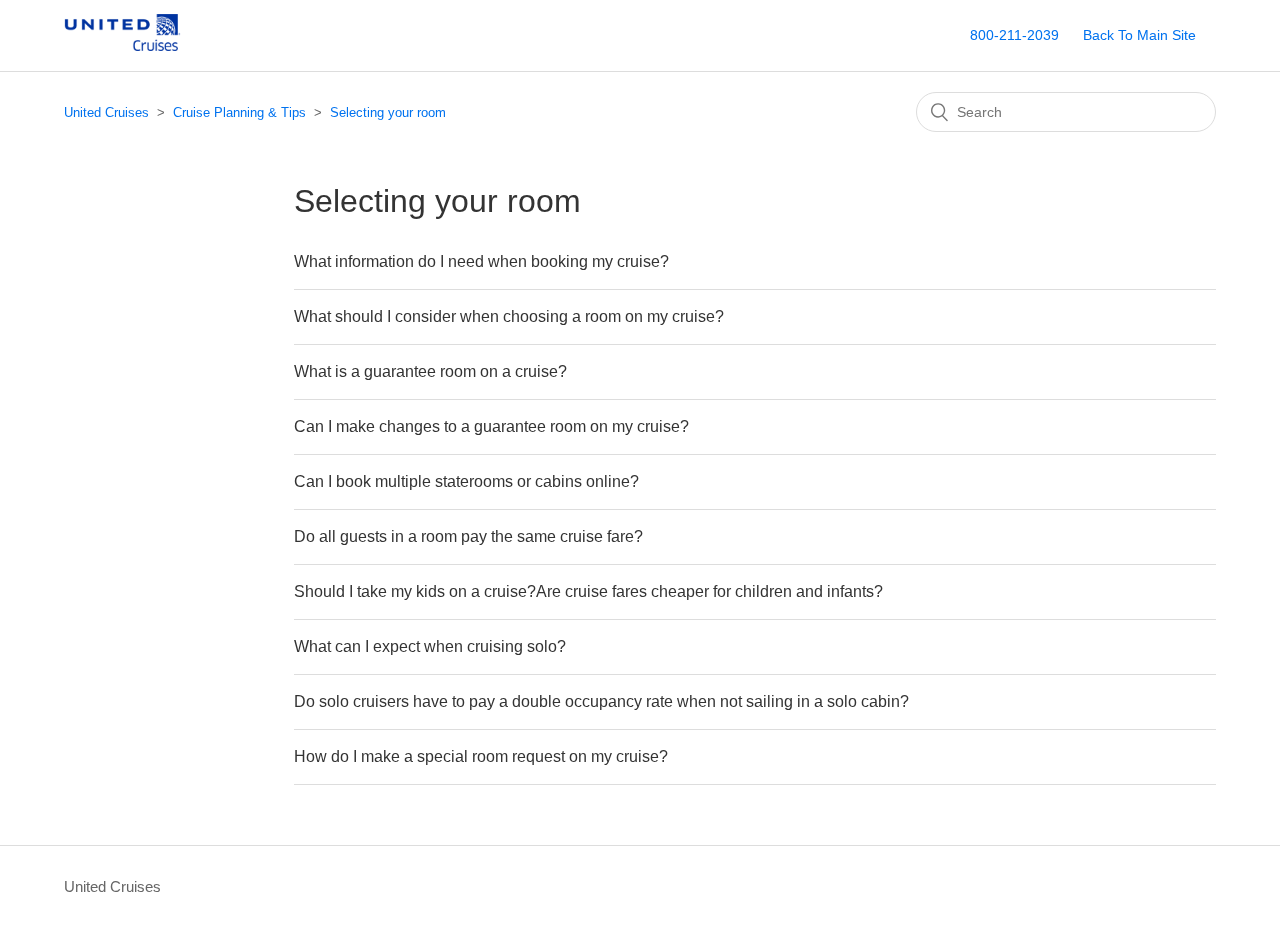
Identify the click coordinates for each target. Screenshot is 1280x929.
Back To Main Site (1139, 35)
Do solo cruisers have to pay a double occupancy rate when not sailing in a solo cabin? (601, 701)
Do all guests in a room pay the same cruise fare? (468, 536)
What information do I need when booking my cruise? (481, 261)
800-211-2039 (1014, 35)
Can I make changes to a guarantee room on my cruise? (491, 426)
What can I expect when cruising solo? (430, 646)
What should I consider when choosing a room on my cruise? (509, 316)
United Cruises (106, 112)
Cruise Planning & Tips (239, 112)
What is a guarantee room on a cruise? (430, 371)
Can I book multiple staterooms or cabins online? (466, 481)
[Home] (138, 45)
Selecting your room (388, 112)
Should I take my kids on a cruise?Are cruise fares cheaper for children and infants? (588, 591)
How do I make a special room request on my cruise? (481, 756)
